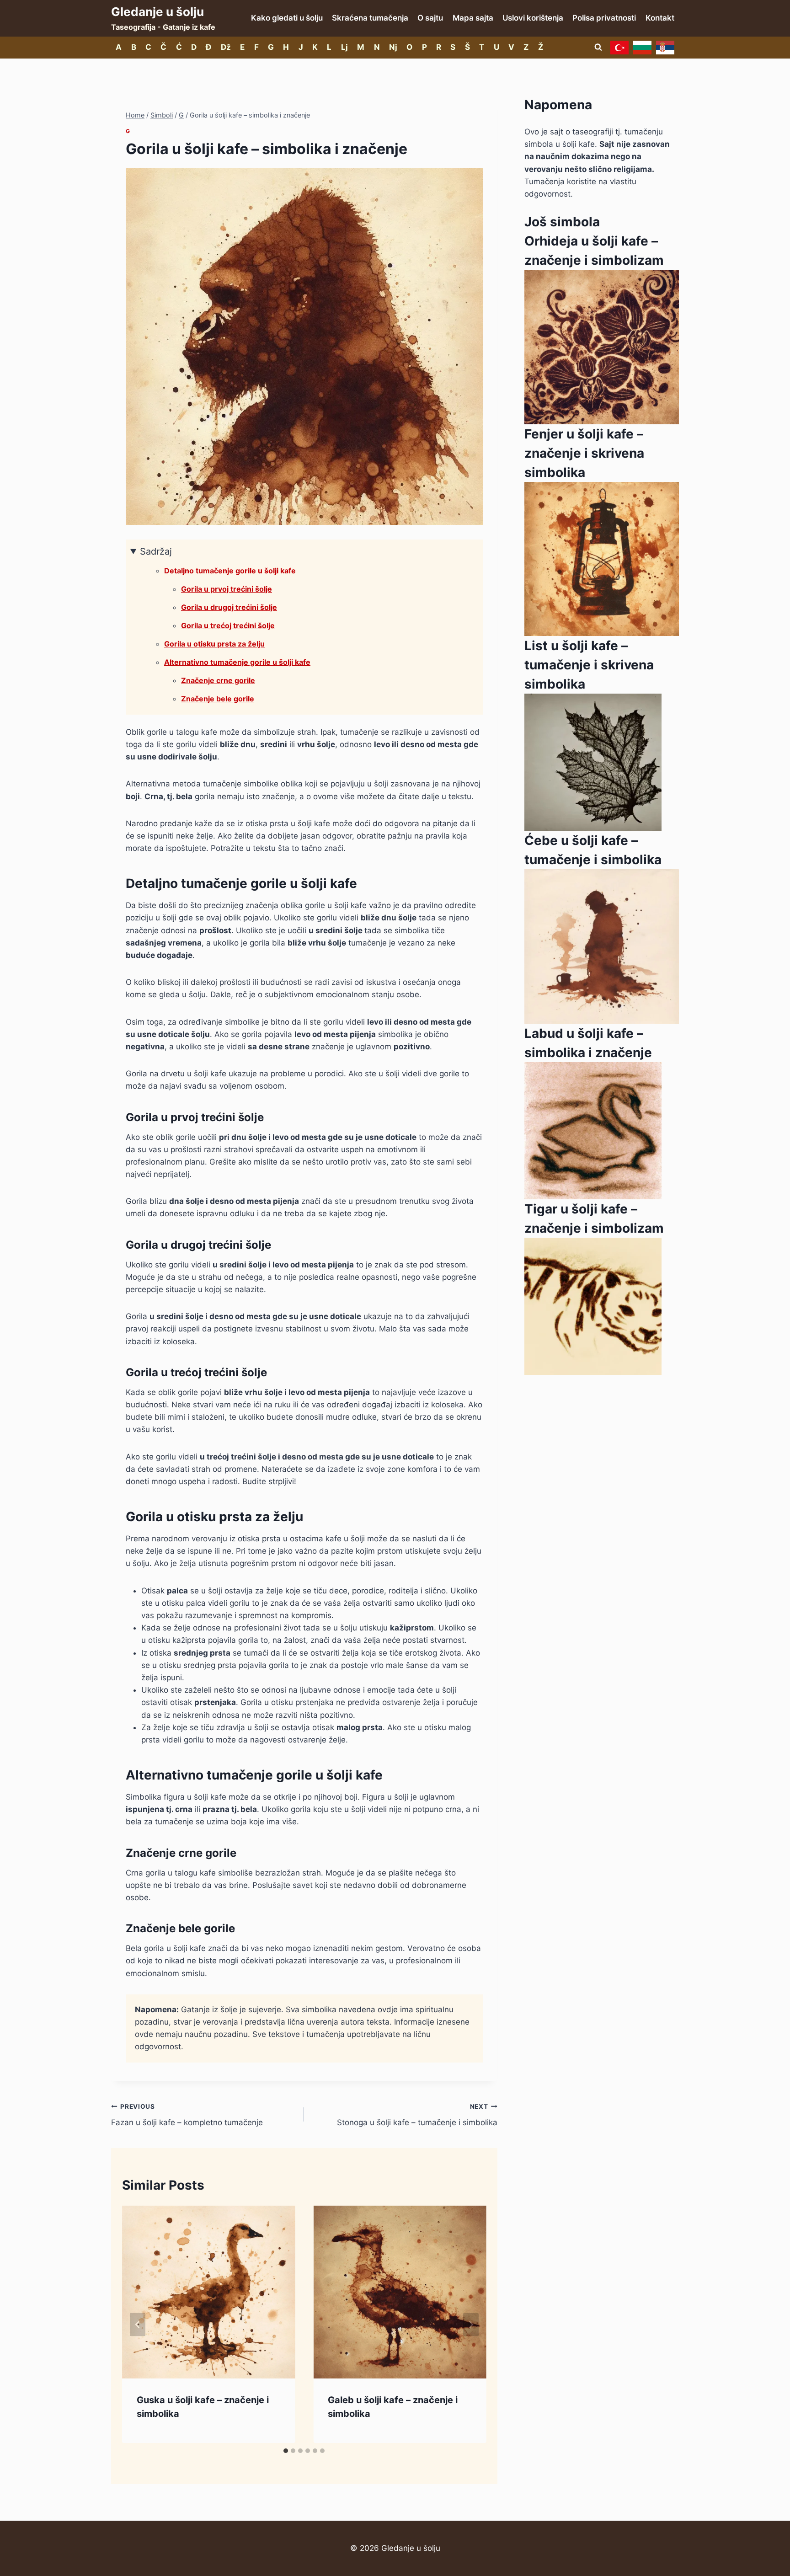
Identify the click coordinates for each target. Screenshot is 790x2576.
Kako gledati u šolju (287, 18)
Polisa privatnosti (604, 18)
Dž (226, 47)
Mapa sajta (473, 18)
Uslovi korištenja (533, 18)
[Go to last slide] (138, 2324)
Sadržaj (156, 551)
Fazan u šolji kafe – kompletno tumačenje (187, 2115)
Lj (344, 47)
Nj (393, 47)
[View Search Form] (598, 48)
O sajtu (430, 18)
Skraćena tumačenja (370, 18)
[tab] (286, 2451)
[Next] (471, 2324)
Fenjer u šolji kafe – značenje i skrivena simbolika (584, 453)
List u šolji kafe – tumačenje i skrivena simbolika (589, 665)
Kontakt (660, 18)
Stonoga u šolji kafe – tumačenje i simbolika (417, 2115)
